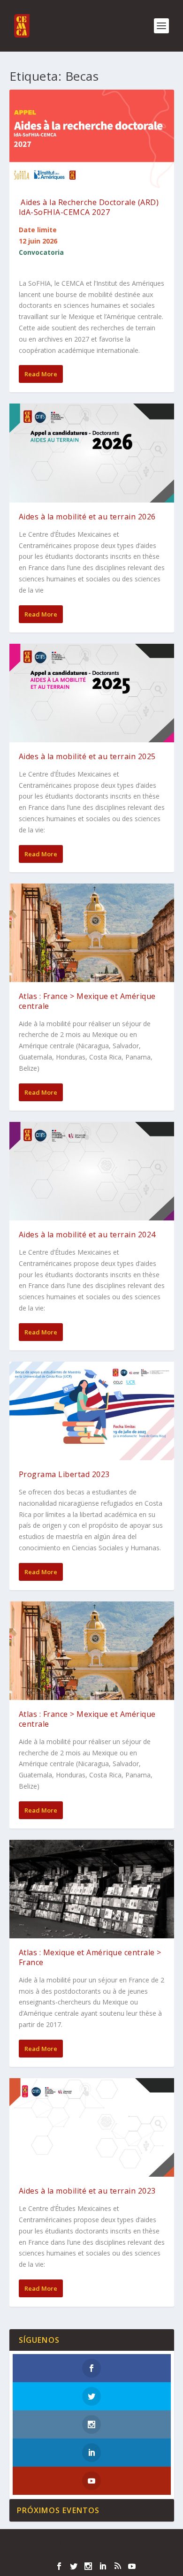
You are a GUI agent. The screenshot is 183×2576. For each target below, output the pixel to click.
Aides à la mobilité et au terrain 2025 (87, 756)
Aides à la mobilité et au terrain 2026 (87, 517)
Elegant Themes (90, 2542)
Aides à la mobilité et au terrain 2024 (87, 1235)
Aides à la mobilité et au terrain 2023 (87, 2191)
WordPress (92, 2552)
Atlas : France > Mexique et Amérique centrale (87, 1001)
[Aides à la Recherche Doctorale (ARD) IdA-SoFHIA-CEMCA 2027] (92, 139)
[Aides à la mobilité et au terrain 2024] (92, 1171)
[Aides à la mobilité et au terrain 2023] (92, 2127)
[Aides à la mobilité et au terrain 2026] (92, 453)
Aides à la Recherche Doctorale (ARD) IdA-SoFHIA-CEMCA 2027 (89, 207)
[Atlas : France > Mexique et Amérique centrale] (92, 933)
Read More (41, 374)
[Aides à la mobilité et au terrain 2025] (92, 693)
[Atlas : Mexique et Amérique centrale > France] (92, 1889)
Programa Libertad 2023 (64, 1474)
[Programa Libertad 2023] (92, 1411)
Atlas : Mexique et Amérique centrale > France (90, 1957)
